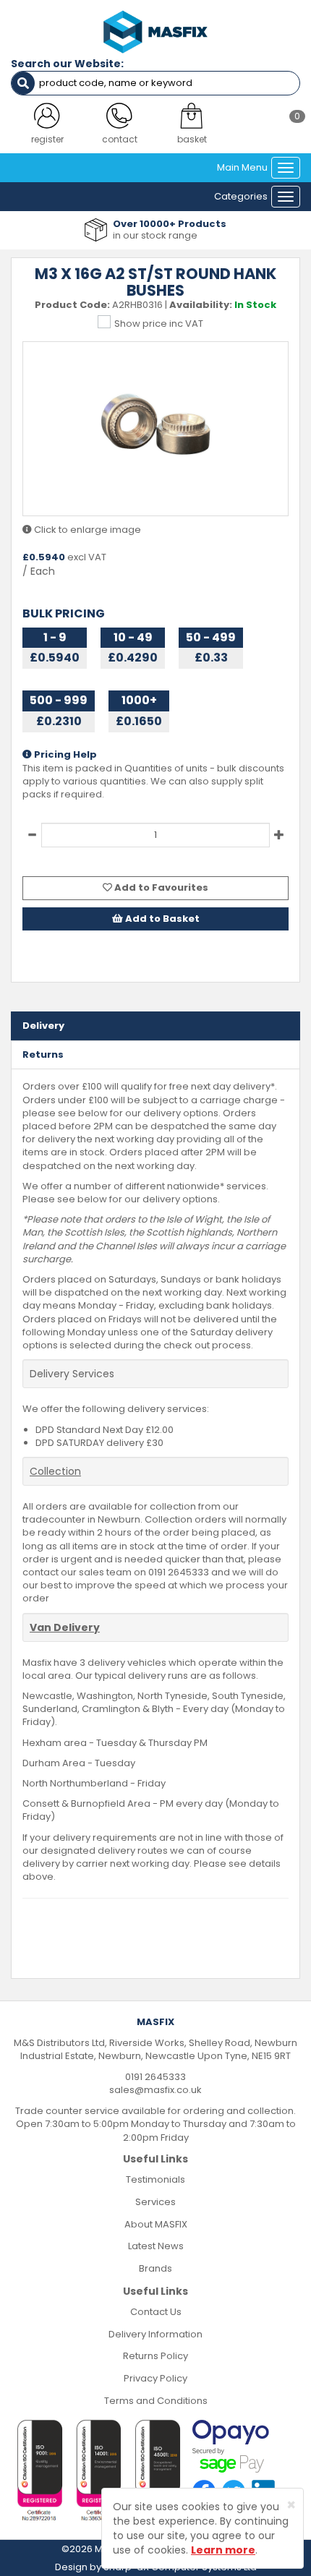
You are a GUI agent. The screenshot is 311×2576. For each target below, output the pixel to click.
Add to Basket (161, 919)
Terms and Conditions (156, 2401)
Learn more (223, 2550)
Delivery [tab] (43, 1026)
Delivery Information (155, 2334)
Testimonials (155, 2179)
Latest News (156, 2246)
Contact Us (156, 2312)
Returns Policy (155, 2356)
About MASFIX (156, 2224)
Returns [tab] (43, 1054)
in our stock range (155, 235)
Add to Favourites (160, 887)
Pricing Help (64, 755)
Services (155, 2202)
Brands (155, 2268)
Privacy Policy (155, 2378)
